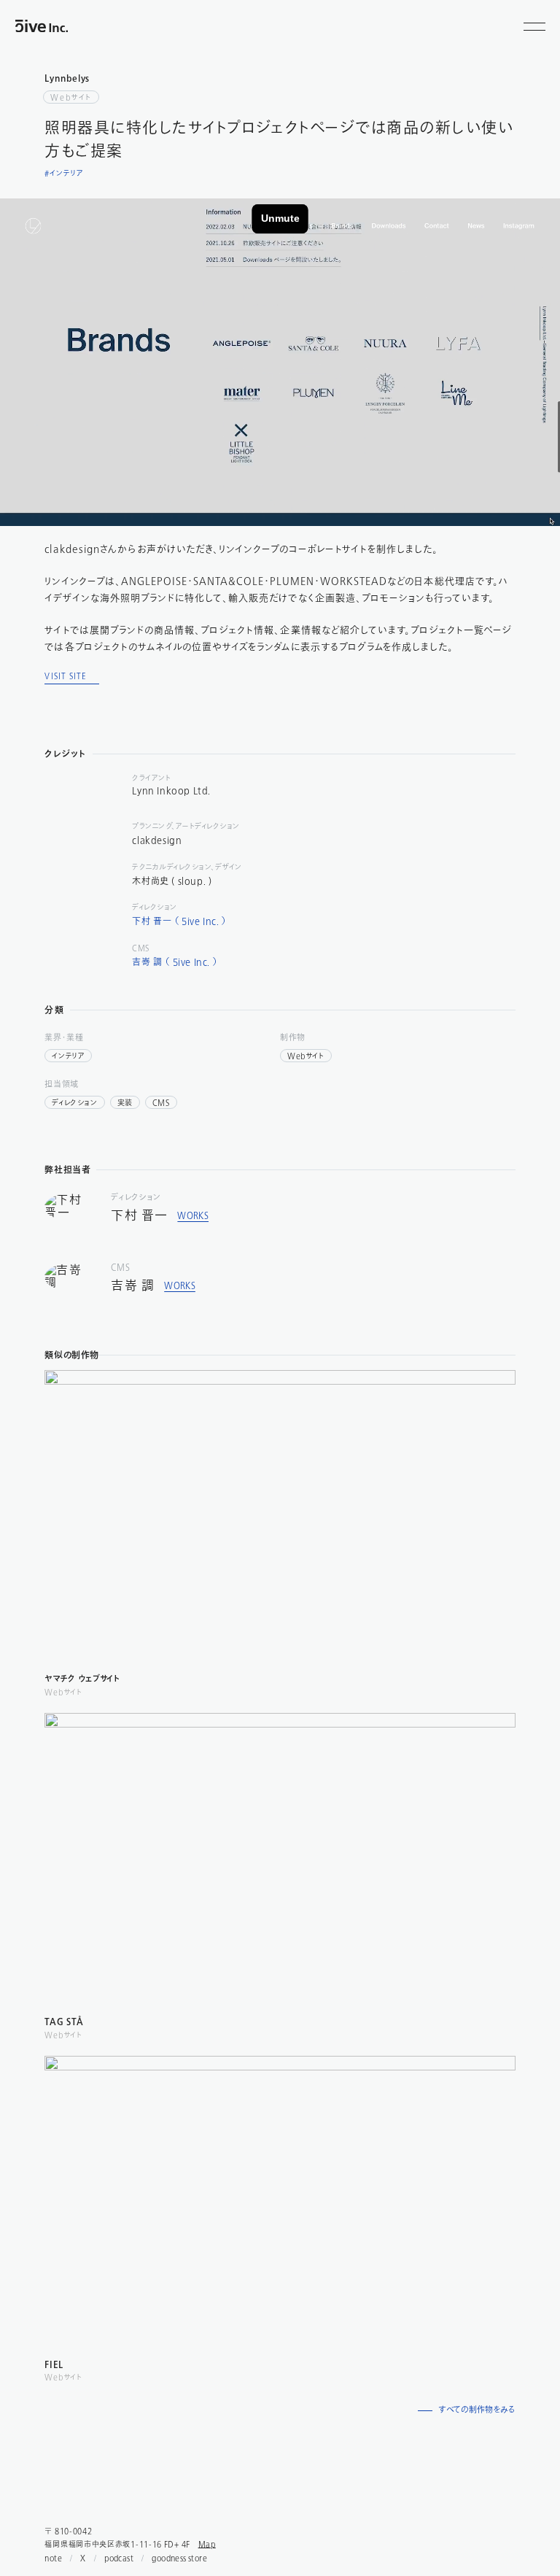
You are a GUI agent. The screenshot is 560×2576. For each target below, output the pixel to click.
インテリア (68, 1056)
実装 (125, 1103)
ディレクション (74, 1103)
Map (207, 2544)
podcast (119, 2558)
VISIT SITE (66, 676)
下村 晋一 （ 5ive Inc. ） (179, 921)
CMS (161, 1103)
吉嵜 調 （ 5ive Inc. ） (175, 962)
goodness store (179, 2558)
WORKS (193, 1216)
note (53, 2558)
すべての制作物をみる (477, 2411)
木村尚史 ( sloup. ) (172, 881)
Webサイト (71, 97)
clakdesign (157, 840)
